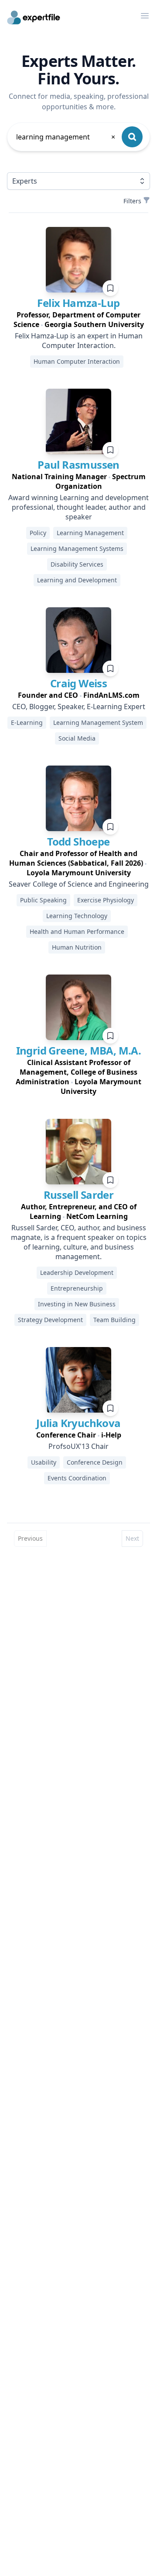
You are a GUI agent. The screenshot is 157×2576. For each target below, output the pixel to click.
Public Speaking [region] (43, 900)
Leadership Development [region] (77, 1272)
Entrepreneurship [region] (77, 1288)
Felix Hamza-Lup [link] (78, 303)
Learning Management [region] (90, 533)
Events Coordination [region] (77, 1478)
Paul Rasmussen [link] (78, 465)
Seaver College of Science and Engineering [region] (79, 884)
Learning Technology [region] (77, 916)
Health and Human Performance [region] (77, 931)
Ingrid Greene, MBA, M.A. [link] (79, 1050)
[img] (78, 260)
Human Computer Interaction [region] (77, 361)
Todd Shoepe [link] (78, 841)
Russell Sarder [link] (79, 1195)
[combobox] (66, 137)
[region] (78, 320)
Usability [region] (44, 1462)
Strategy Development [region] (50, 1320)
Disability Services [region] (77, 564)
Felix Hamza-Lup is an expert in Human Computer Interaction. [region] (79, 341)
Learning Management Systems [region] (77, 548)
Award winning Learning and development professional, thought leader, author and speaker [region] (78, 507)
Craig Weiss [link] (78, 683)
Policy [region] (38, 533)
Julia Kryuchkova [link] (78, 1423)
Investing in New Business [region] (77, 1304)
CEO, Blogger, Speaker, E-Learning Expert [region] (79, 707)
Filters (132, 201)
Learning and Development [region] (77, 580)
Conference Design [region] (95, 1462)
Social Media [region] (77, 738)
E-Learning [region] (27, 722)
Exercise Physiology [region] (106, 900)
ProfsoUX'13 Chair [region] (78, 1446)
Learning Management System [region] (98, 722)
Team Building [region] (114, 1320)
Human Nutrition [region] (77, 947)
